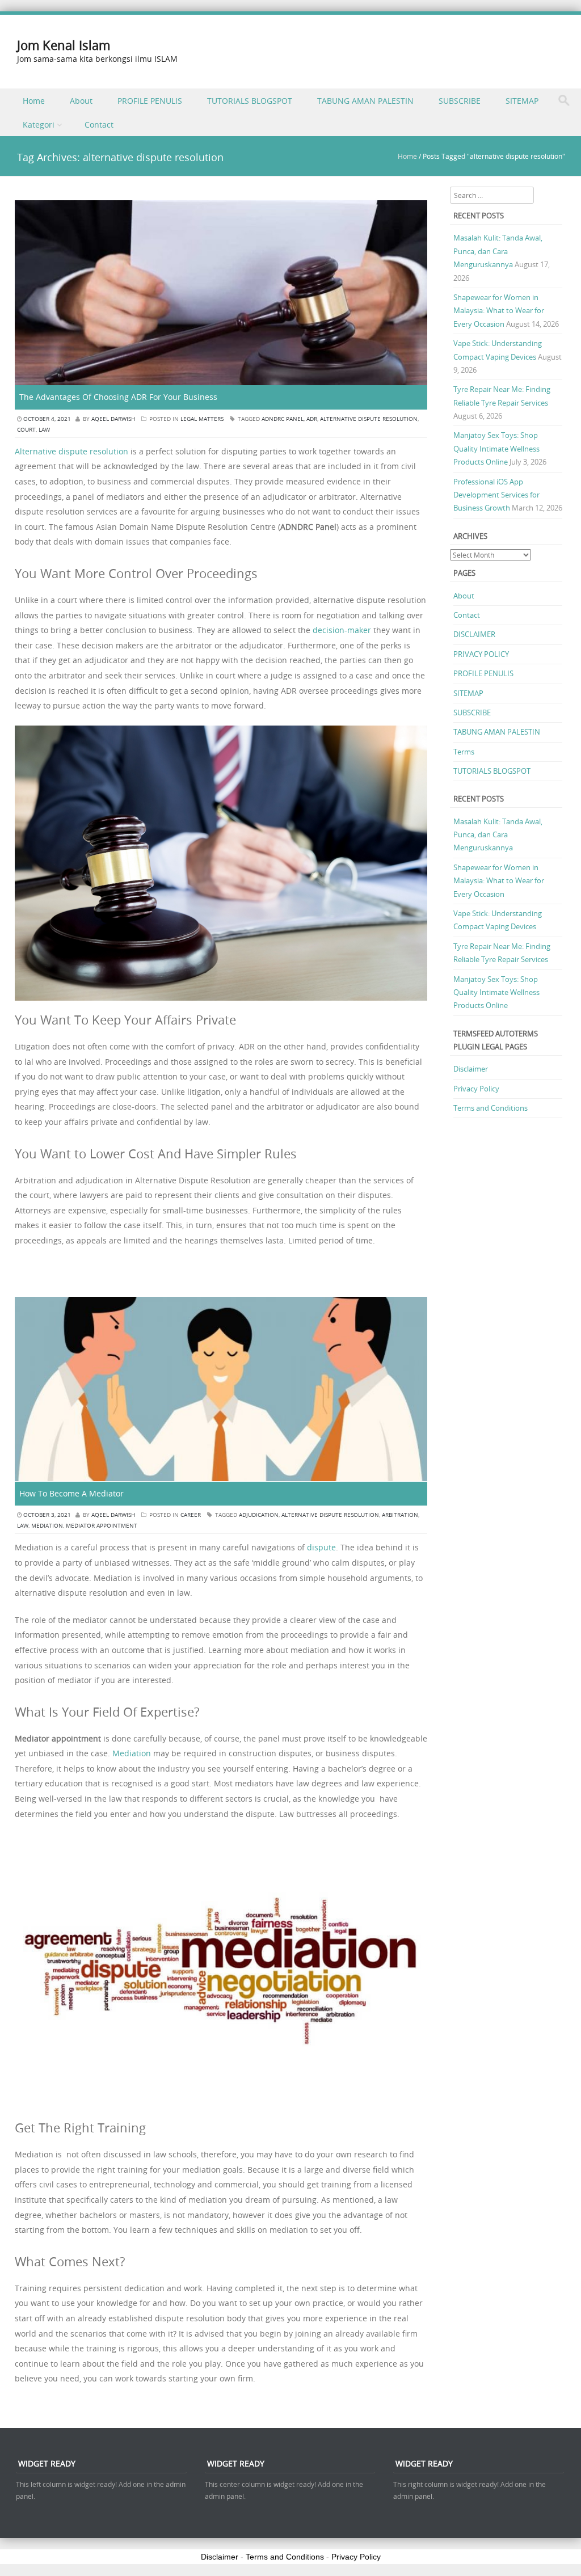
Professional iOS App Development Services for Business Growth (496, 495)
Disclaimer (471, 1069)
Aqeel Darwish (113, 419)
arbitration (400, 1515)
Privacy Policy (476, 1089)
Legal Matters (202, 419)
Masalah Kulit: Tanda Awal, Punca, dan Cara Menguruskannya (498, 251)
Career (191, 1515)
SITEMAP (522, 101)
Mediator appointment (102, 1526)
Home (34, 101)
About (81, 101)
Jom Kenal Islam (64, 45)
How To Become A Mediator (73, 1493)
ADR (312, 419)
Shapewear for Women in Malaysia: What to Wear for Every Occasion (499, 311)
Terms (464, 752)
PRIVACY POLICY (481, 654)
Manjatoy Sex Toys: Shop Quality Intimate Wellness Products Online (496, 448)
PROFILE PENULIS (150, 101)
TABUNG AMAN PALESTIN (365, 101)
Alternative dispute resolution (71, 451)
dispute (321, 1547)
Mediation (132, 1753)
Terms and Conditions (491, 1108)
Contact (99, 125)
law (44, 430)
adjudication (259, 1515)
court (26, 430)
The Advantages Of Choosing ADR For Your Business (118, 397)
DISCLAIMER (474, 634)
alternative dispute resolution (369, 419)
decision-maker (342, 630)
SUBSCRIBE (460, 101)
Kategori (39, 125)
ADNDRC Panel (283, 419)
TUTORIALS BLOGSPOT (250, 101)
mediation (47, 1526)
